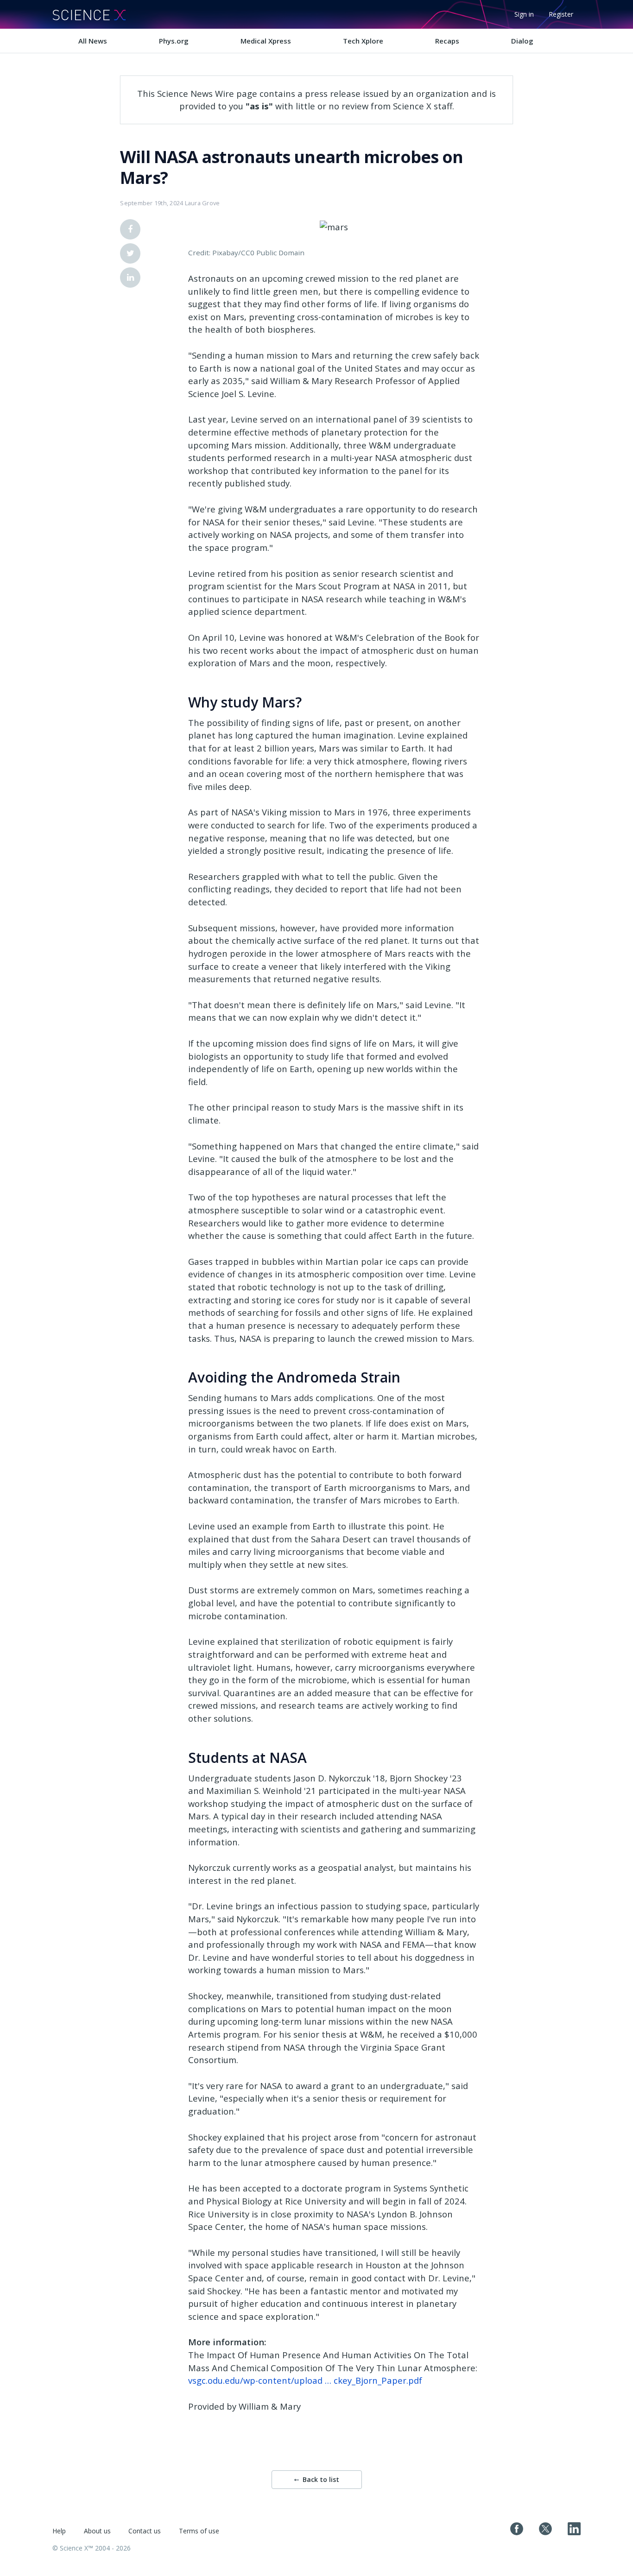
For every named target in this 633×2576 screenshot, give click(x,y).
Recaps (447, 41)
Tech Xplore (363, 41)
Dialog (522, 41)
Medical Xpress (266, 41)
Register (561, 14)
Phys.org (174, 41)
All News (93, 41)
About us (97, 2531)
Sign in (524, 14)
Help (59, 2531)
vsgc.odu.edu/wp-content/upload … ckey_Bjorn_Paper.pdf (305, 2380)
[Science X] (89, 14)
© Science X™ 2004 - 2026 (92, 2548)
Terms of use (199, 2531)
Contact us (145, 2531)
